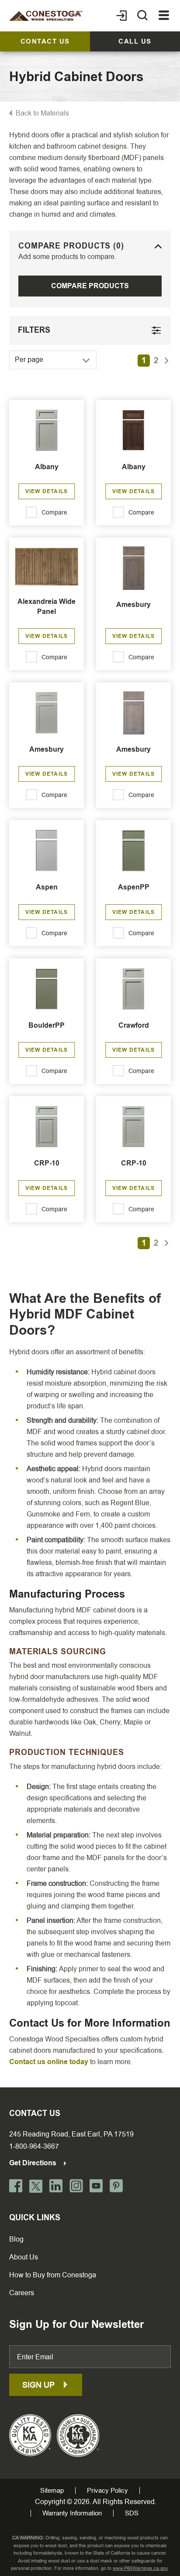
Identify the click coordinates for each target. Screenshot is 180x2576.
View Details (47, 491)
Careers (22, 2293)
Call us (135, 41)
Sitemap (52, 2491)
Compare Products (90, 286)
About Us (24, 2257)
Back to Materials (42, 113)
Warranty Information (72, 2513)
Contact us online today (49, 2062)
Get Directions (34, 2163)
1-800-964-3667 (34, 2146)
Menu (164, 16)
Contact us (45, 41)
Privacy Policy (107, 2491)
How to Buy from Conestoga (53, 2275)
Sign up (40, 2385)
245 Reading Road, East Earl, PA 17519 (71, 2134)
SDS (132, 2513)
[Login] (121, 16)
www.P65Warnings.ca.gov (140, 2568)
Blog (16, 2239)
